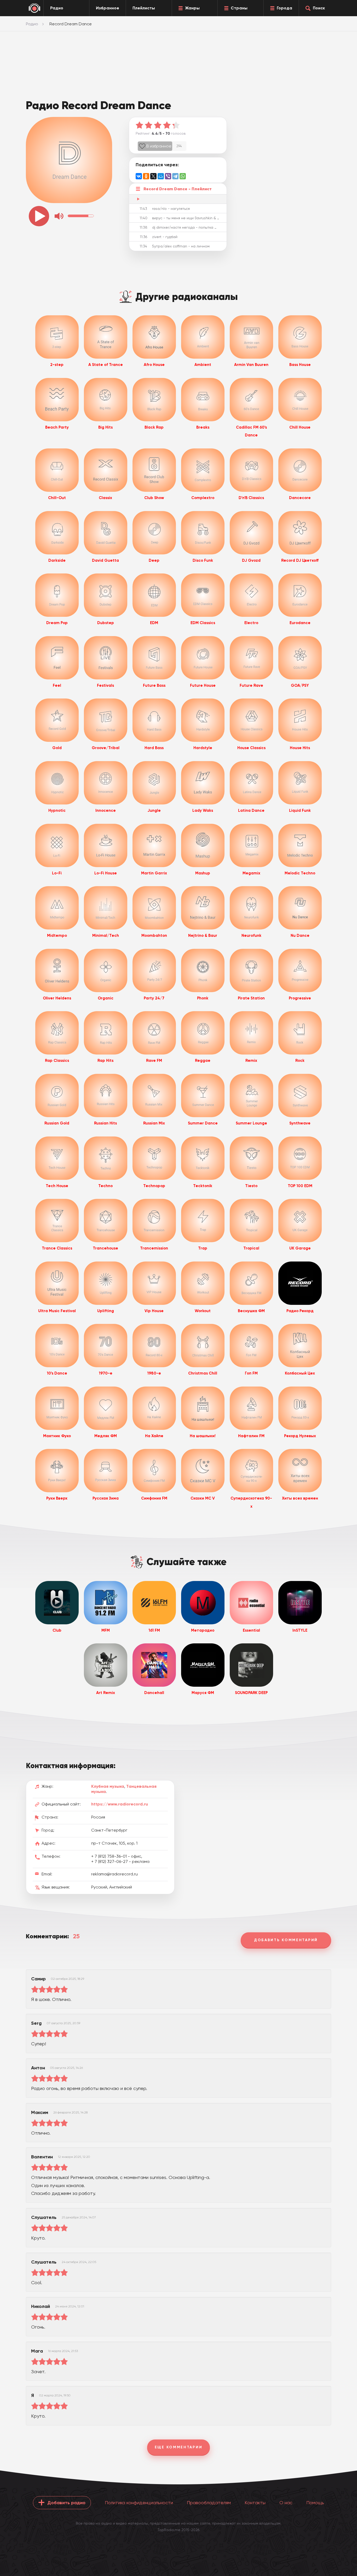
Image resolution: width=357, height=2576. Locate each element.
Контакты (255, 2503)
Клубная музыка (108, 1786)
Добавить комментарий (286, 1940)
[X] (153, 176)
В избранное (159, 146)
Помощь (315, 2503)
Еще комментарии (179, 2447)
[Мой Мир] (161, 176)
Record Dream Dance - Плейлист (178, 189)
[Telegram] (175, 176)
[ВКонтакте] (139, 176)
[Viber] (168, 176)
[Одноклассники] (146, 176)
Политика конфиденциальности (139, 2503)
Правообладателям (209, 2503)
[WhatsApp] (183, 176)
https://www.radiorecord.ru (120, 1804)
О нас (286, 2503)
